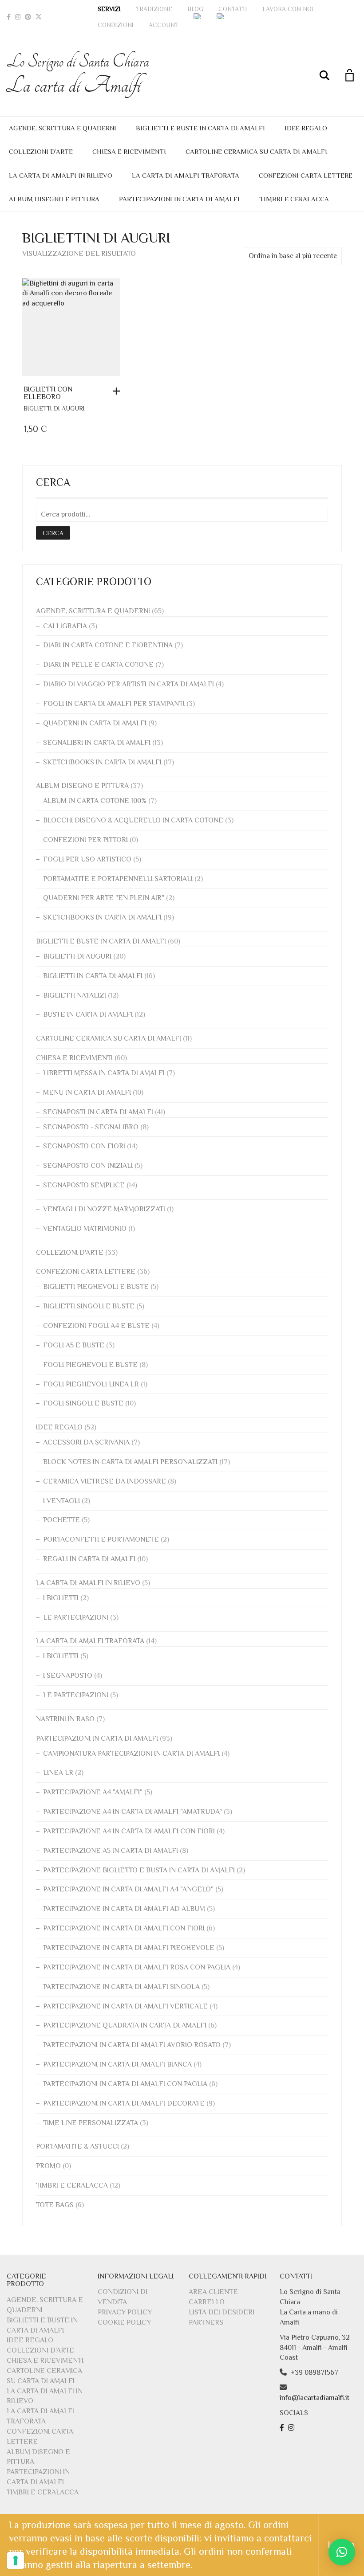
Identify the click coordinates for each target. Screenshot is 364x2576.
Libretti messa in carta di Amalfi (104, 1073)
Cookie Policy (124, 2322)
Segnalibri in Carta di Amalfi (97, 743)
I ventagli (61, 1501)
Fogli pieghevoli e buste (90, 1365)
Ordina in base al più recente (293, 256)
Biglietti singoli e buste (89, 1306)
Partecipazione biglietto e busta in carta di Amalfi (139, 1870)
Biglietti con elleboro (48, 393)
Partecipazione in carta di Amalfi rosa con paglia (137, 1967)
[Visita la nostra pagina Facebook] (283, 2428)
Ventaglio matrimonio (85, 1229)
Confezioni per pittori (85, 840)
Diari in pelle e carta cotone (98, 665)
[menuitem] (198, 16)
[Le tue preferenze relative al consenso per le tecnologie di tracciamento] (16, 2560)
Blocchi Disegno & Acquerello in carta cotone (133, 820)
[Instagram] (18, 17)
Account (164, 25)
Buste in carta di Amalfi (88, 1014)
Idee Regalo (306, 128)
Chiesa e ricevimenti (129, 151)
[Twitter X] (39, 17)
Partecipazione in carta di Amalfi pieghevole (129, 1948)
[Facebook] (9, 17)
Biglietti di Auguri (54, 408)
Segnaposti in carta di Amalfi (98, 1112)
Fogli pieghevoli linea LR (91, 1384)
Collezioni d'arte (70, 1253)
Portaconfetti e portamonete (101, 1539)
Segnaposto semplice (84, 1185)
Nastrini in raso (65, 1719)
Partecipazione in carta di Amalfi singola (121, 1987)
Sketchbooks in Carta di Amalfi (102, 762)
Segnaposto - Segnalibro (91, 1127)
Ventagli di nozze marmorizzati (104, 1209)
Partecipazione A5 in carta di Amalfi (111, 1851)
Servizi (109, 9)
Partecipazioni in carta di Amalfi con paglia (125, 2084)
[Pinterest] (28, 17)
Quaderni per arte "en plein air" (104, 898)
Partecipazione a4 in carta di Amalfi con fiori (129, 1831)
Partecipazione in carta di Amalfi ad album (124, 1909)
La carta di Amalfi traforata (186, 175)
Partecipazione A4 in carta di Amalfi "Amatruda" (133, 1812)
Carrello (207, 2302)
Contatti (233, 9)
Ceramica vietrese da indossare (105, 1481)
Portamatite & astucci (77, 2146)
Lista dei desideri (222, 2312)
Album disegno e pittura (54, 199)
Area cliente (213, 2292)
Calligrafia (65, 626)
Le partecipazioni (76, 1617)
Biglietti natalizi (75, 995)
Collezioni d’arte (41, 151)
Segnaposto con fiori (84, 1146)
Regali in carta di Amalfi (89, 1559)
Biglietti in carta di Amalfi (93, 976)
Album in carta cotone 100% (95, 801)
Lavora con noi (288, 9)
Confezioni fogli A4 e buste (96, 1326)
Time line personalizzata (91, 2123)
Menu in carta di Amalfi (87, 1092)
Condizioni (116, 25)
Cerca (53, 533)
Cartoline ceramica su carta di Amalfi (256, 151)
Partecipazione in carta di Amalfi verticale (125, 2006)
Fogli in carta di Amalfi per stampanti (114, 704)
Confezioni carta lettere (306, 175)
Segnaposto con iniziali (88, 1166)
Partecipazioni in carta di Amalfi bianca (117, 2064)
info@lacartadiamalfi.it (315, 2398)
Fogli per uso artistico (87, 859)
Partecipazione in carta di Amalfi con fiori (124, 1928)
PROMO (48, 2166)
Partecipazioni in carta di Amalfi (179, 199)
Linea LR (58, 1773)
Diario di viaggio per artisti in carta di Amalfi (129, 684)
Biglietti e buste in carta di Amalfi (200, 128)
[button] (119, 391)
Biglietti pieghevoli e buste (96, 1287)
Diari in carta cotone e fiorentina (108, 645)
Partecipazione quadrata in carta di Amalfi (125, 2025)
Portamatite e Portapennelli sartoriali (118, 879)
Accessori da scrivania (86, 1442)
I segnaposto (68, 1676)
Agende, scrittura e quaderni (63, 128)
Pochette (61, 1520)
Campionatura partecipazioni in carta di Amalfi (131, 1754)
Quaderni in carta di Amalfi (95, 723)
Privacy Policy (125, 2312)
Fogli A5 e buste (74, 1345)
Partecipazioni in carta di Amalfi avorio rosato (132, 2045)
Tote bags (55, 2205)
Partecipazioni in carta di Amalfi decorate (124, 2103)
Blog (195, 9)
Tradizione (154, 9)
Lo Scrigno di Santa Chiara (78, 75)
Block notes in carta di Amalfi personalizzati (130, 1462)
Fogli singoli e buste (83, 1403)
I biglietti (61, 1598)
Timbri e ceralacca (294, 199)
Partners (206, 2322)
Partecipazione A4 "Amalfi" (93, 1792)
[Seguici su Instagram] (292, 2428)
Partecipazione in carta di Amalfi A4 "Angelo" (128, 1889)
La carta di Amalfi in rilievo (61, 175)
